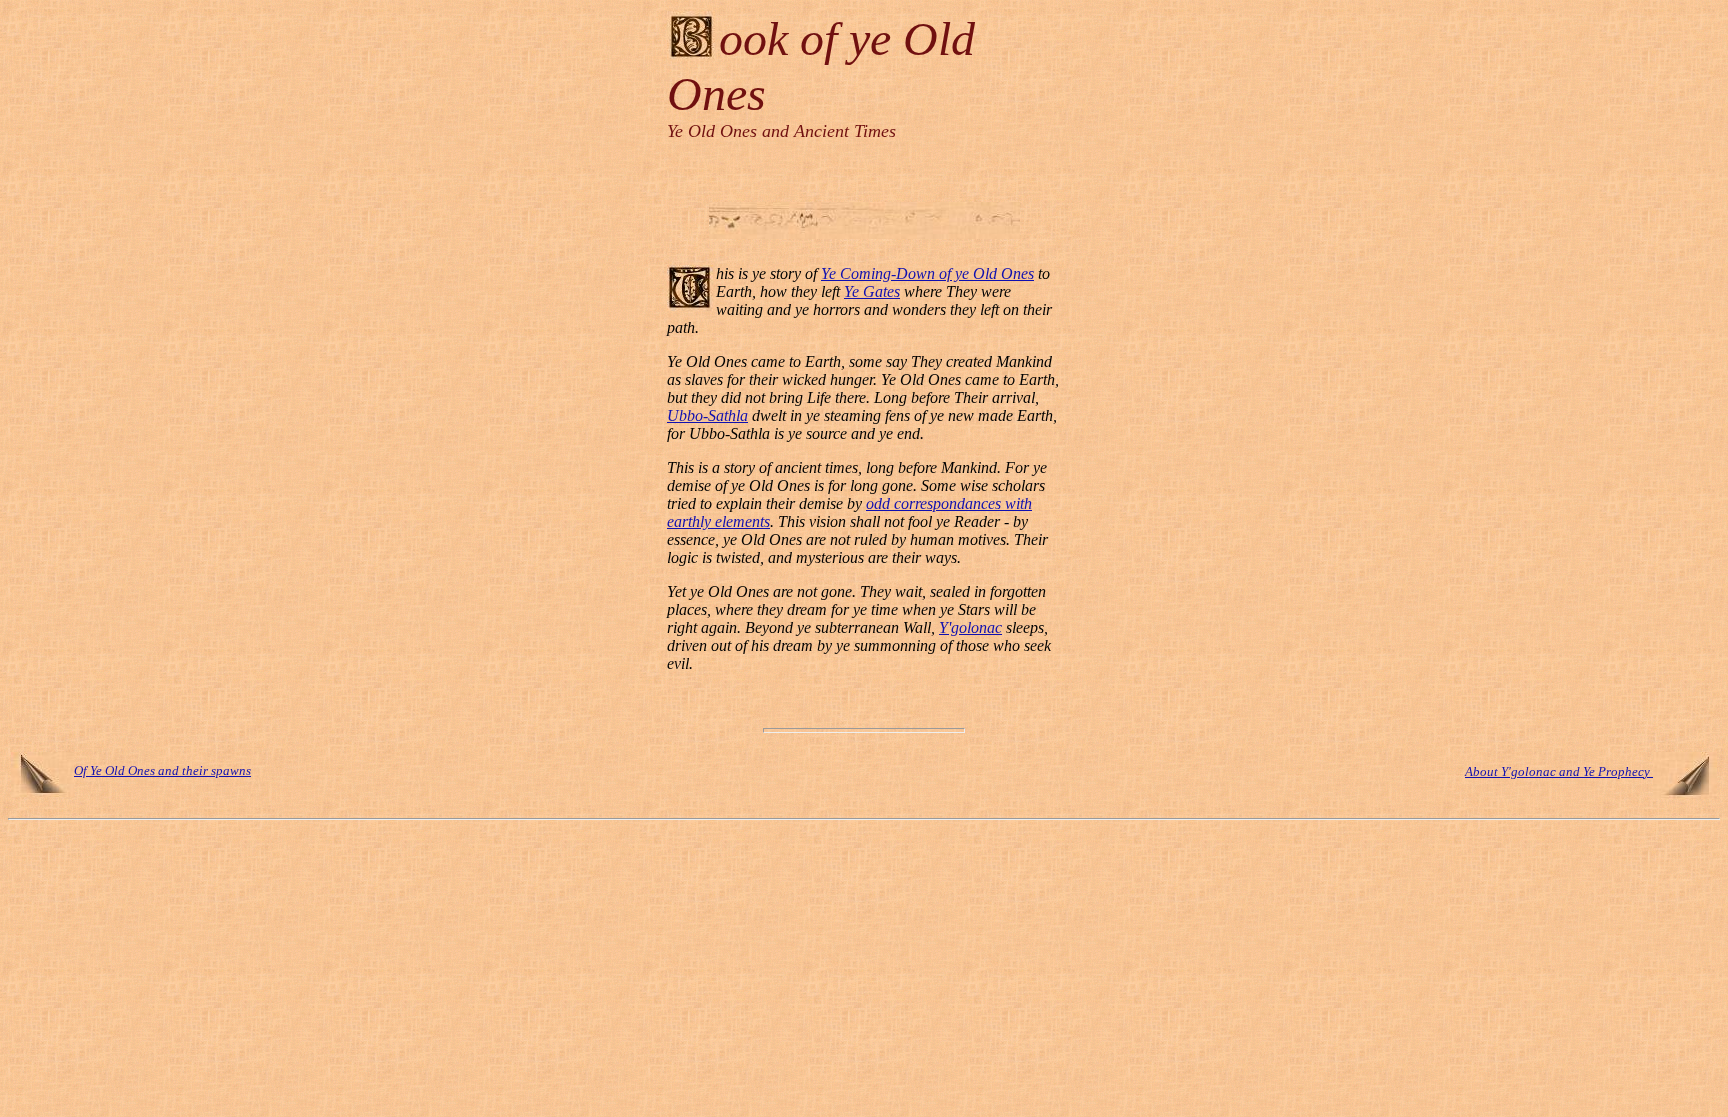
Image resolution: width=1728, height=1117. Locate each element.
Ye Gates (872, 291)
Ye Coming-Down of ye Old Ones (927, 273)
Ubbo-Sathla (707, 415)
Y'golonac (970, 627)
